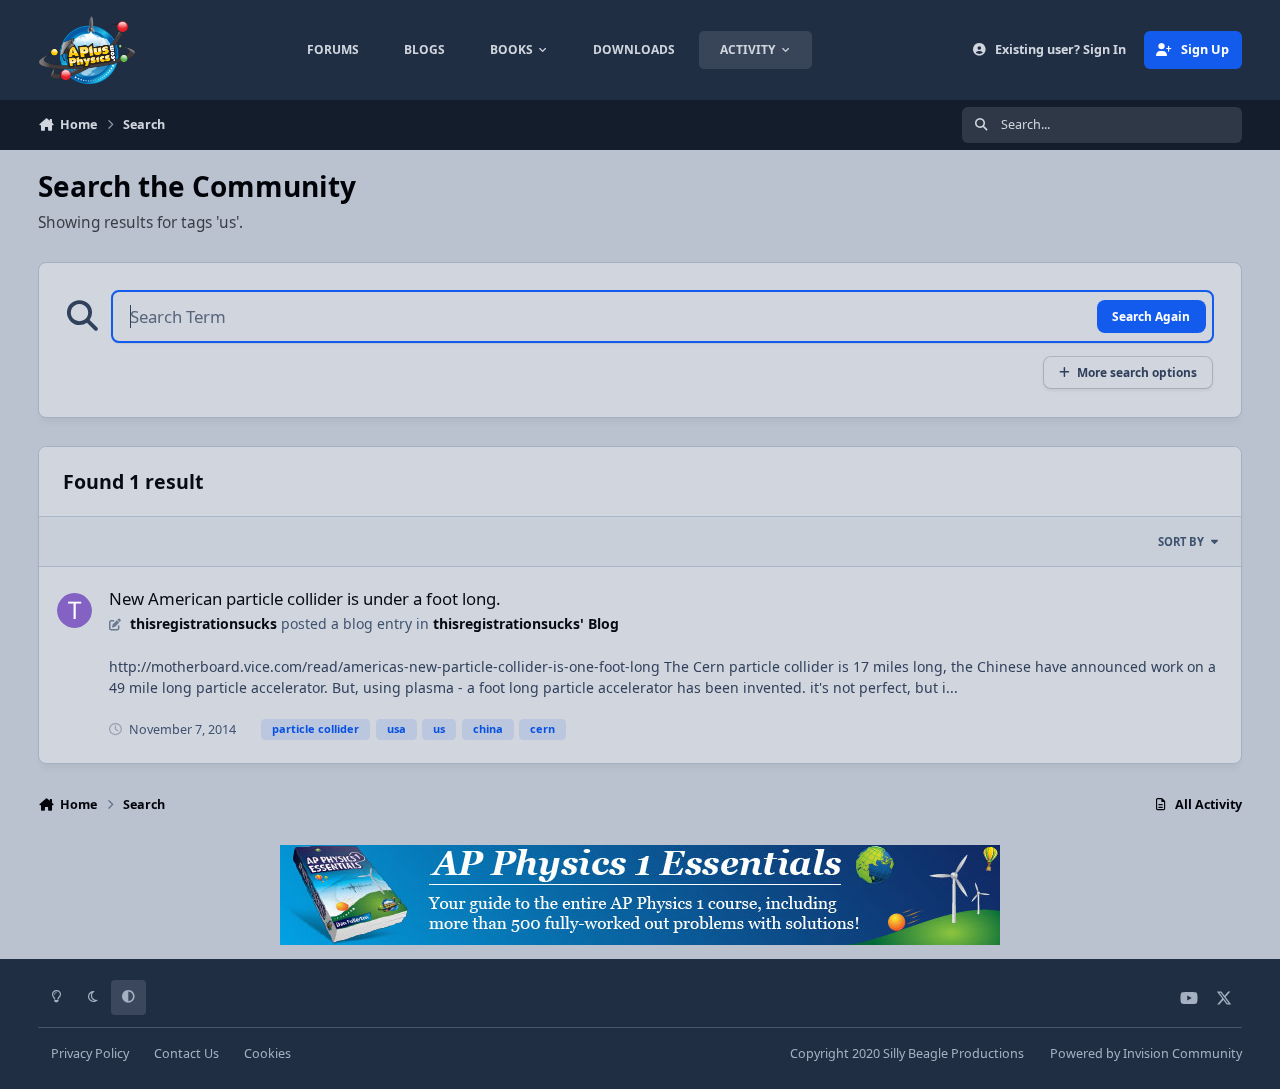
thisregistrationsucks (203, 623)
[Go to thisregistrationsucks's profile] (74, 610)
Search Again (1151, 316)
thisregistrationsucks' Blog (526, 623)
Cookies (267, 1053)
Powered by (1146, 1053)
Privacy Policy (90, 1053)
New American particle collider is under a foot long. (305, 598)
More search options (1137, 372)
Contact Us (186, 1053)
